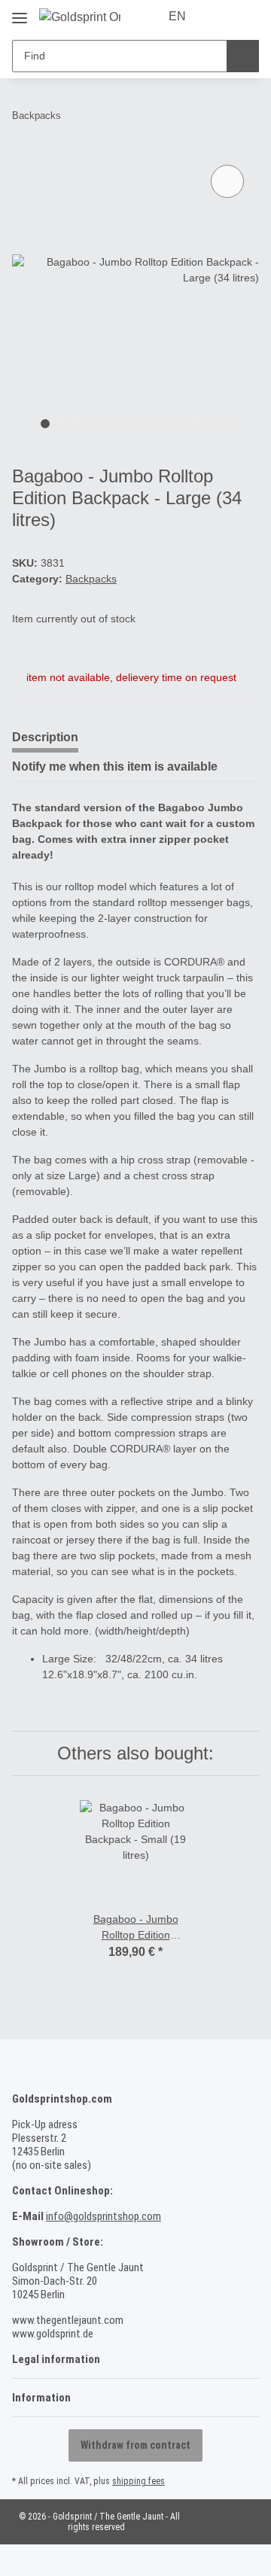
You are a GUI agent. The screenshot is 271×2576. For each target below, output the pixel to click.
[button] (220, 17)
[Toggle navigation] (20, 12)
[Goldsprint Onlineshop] (80, 17)
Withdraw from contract (135, 2445)
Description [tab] (45, 737)
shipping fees (139, 2481)
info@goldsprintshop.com (104, 2216)
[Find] (243, 56)
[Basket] (246, 17)
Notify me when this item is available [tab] (115, 766)
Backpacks (91, 579)
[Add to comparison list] (227, 181)
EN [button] (177, 16)
